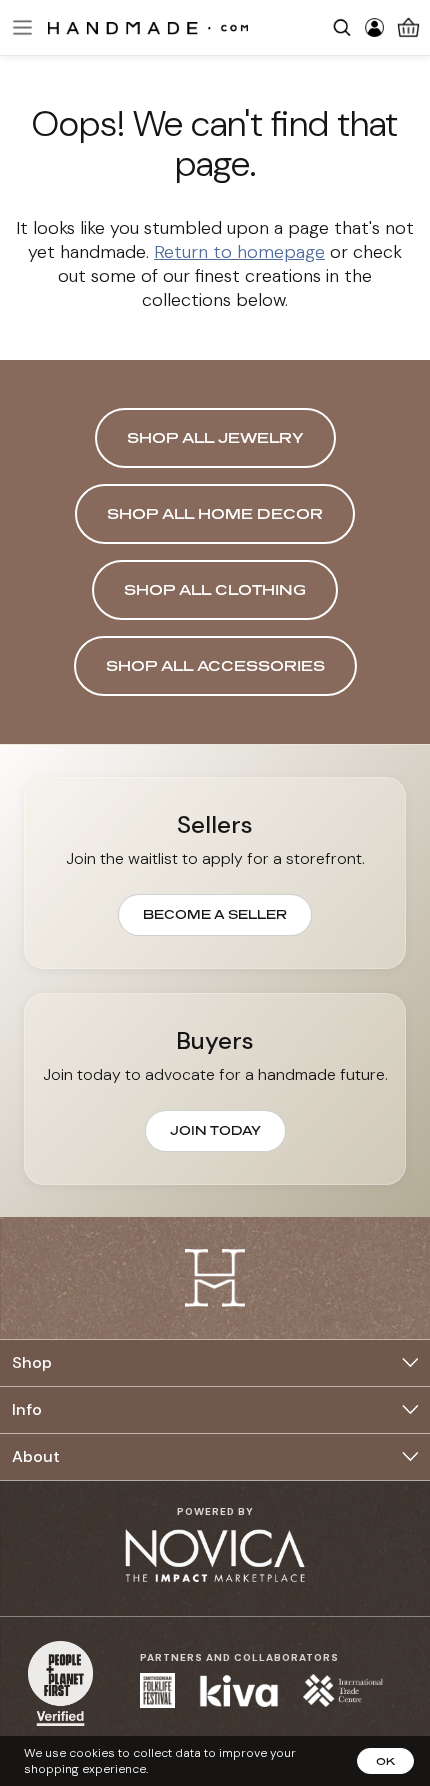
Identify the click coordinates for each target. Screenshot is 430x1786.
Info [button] (27, 1409)
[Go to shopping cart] (408, 27)
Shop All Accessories (215, 665)
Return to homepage (239, 252)
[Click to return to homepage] (148, 27)
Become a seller (215, 914)
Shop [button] (32, 1362)
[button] (20, 27)
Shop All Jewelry (215, 437)
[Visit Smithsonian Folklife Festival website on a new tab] (157, 1690)
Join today (215, 1130)
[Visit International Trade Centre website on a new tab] (343, 1690)
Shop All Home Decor (215, 513)
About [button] (36, 1456)
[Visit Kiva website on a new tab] (239, 1691)
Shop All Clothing (215, 589)
